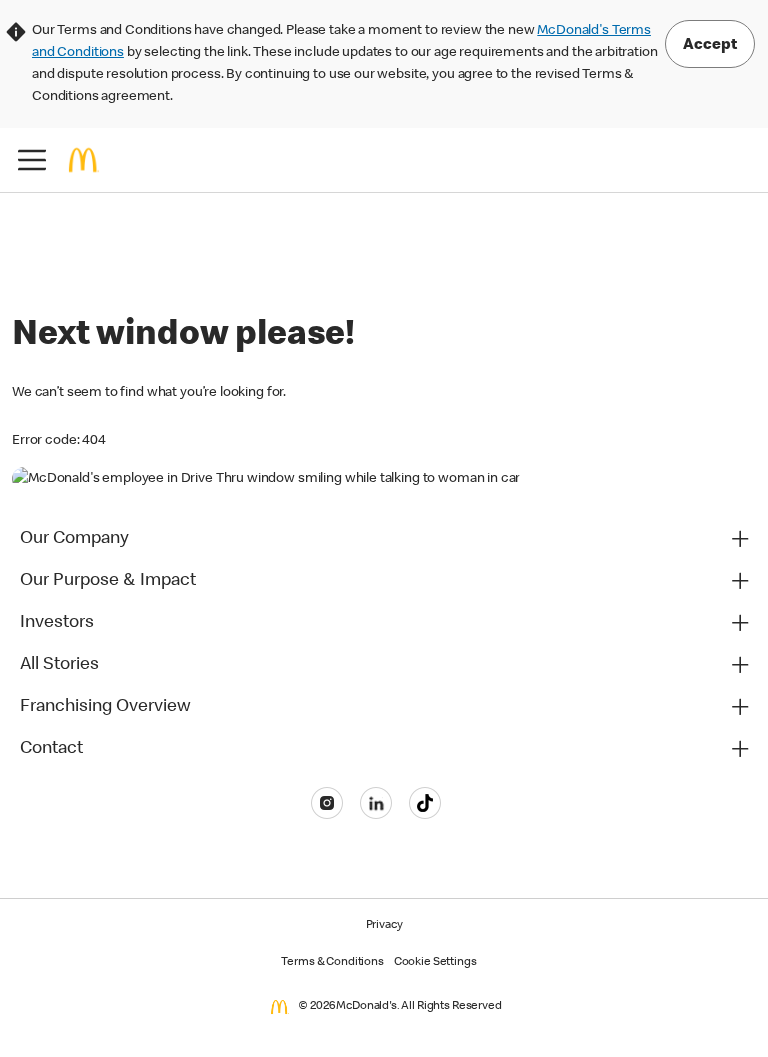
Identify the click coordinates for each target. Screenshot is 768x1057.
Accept (710, 46)
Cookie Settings (435, 963)
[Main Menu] (32, 160)
